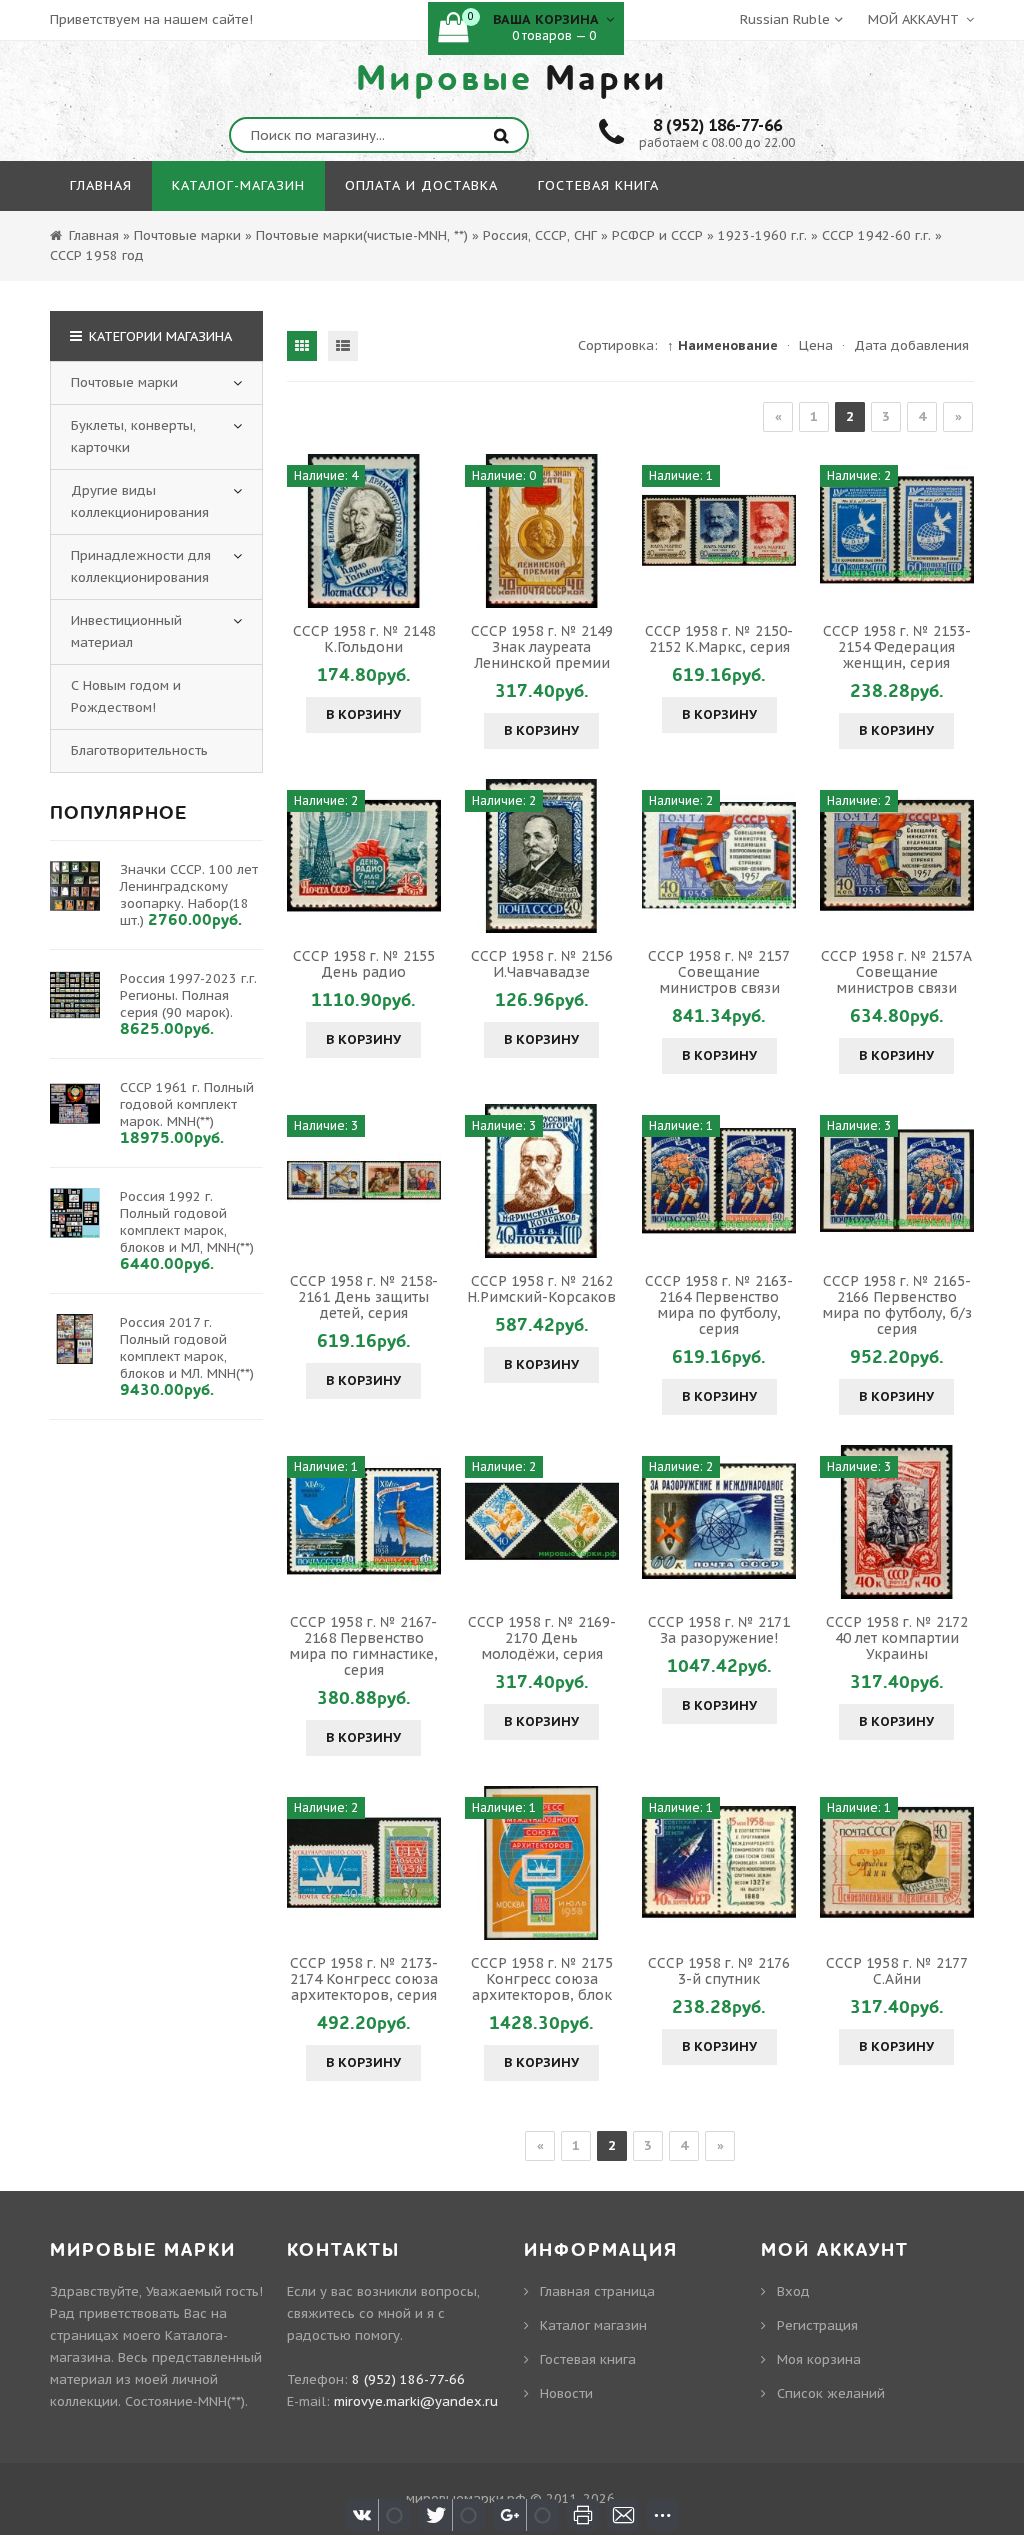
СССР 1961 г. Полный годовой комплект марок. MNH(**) (187, 1104)
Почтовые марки (124, 382)
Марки (512, 79)
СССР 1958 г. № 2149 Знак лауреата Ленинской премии (542, 647)
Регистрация (817, 2325)
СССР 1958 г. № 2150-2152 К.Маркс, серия (719, 639)
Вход (793, 2291)
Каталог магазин (593, 2325)
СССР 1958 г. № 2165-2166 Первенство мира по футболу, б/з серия (897, 1305)
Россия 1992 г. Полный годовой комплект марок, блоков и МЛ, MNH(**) (187, 1222)
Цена (816, 345)
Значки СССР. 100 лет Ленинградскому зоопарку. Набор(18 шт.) (189, 895)
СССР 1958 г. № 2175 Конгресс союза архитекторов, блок (542, 1979)
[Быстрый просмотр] (364, 531)
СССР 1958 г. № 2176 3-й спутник (719, 1971)
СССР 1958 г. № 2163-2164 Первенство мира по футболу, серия (719, 1305)
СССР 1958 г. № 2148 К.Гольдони (364, 639)
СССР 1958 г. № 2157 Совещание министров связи (719, 972)
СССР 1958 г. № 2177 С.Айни (897, 1971)
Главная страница (597, 2291)
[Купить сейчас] (305, 531)
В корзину (363, 714)
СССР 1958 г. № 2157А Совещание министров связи (896, 972)
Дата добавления (911, 345)
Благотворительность (139, 750)
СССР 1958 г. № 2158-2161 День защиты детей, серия (364, 1297)
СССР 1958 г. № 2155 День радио (364, 964)
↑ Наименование (722, 345)
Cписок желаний (831, 2393)
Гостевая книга (588, 2359)
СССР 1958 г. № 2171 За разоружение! (719, 1630)
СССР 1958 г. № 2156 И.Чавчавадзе (542, 964)
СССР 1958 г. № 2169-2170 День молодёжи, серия (542, 1638)
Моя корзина (819, 2359)
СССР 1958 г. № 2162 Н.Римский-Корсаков (541, 1289)
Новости (566, 2393)
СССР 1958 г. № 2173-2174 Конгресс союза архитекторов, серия (364, 1979)
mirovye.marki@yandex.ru (416, 2401)
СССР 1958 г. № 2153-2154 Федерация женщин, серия (897, 647)
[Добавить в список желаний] (423, 531)
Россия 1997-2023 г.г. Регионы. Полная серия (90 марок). (188, 995)
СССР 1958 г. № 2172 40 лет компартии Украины (897, 1638)
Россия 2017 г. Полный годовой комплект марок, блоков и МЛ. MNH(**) (187, 1348)
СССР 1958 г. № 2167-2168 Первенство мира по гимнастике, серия (363, 1646)
